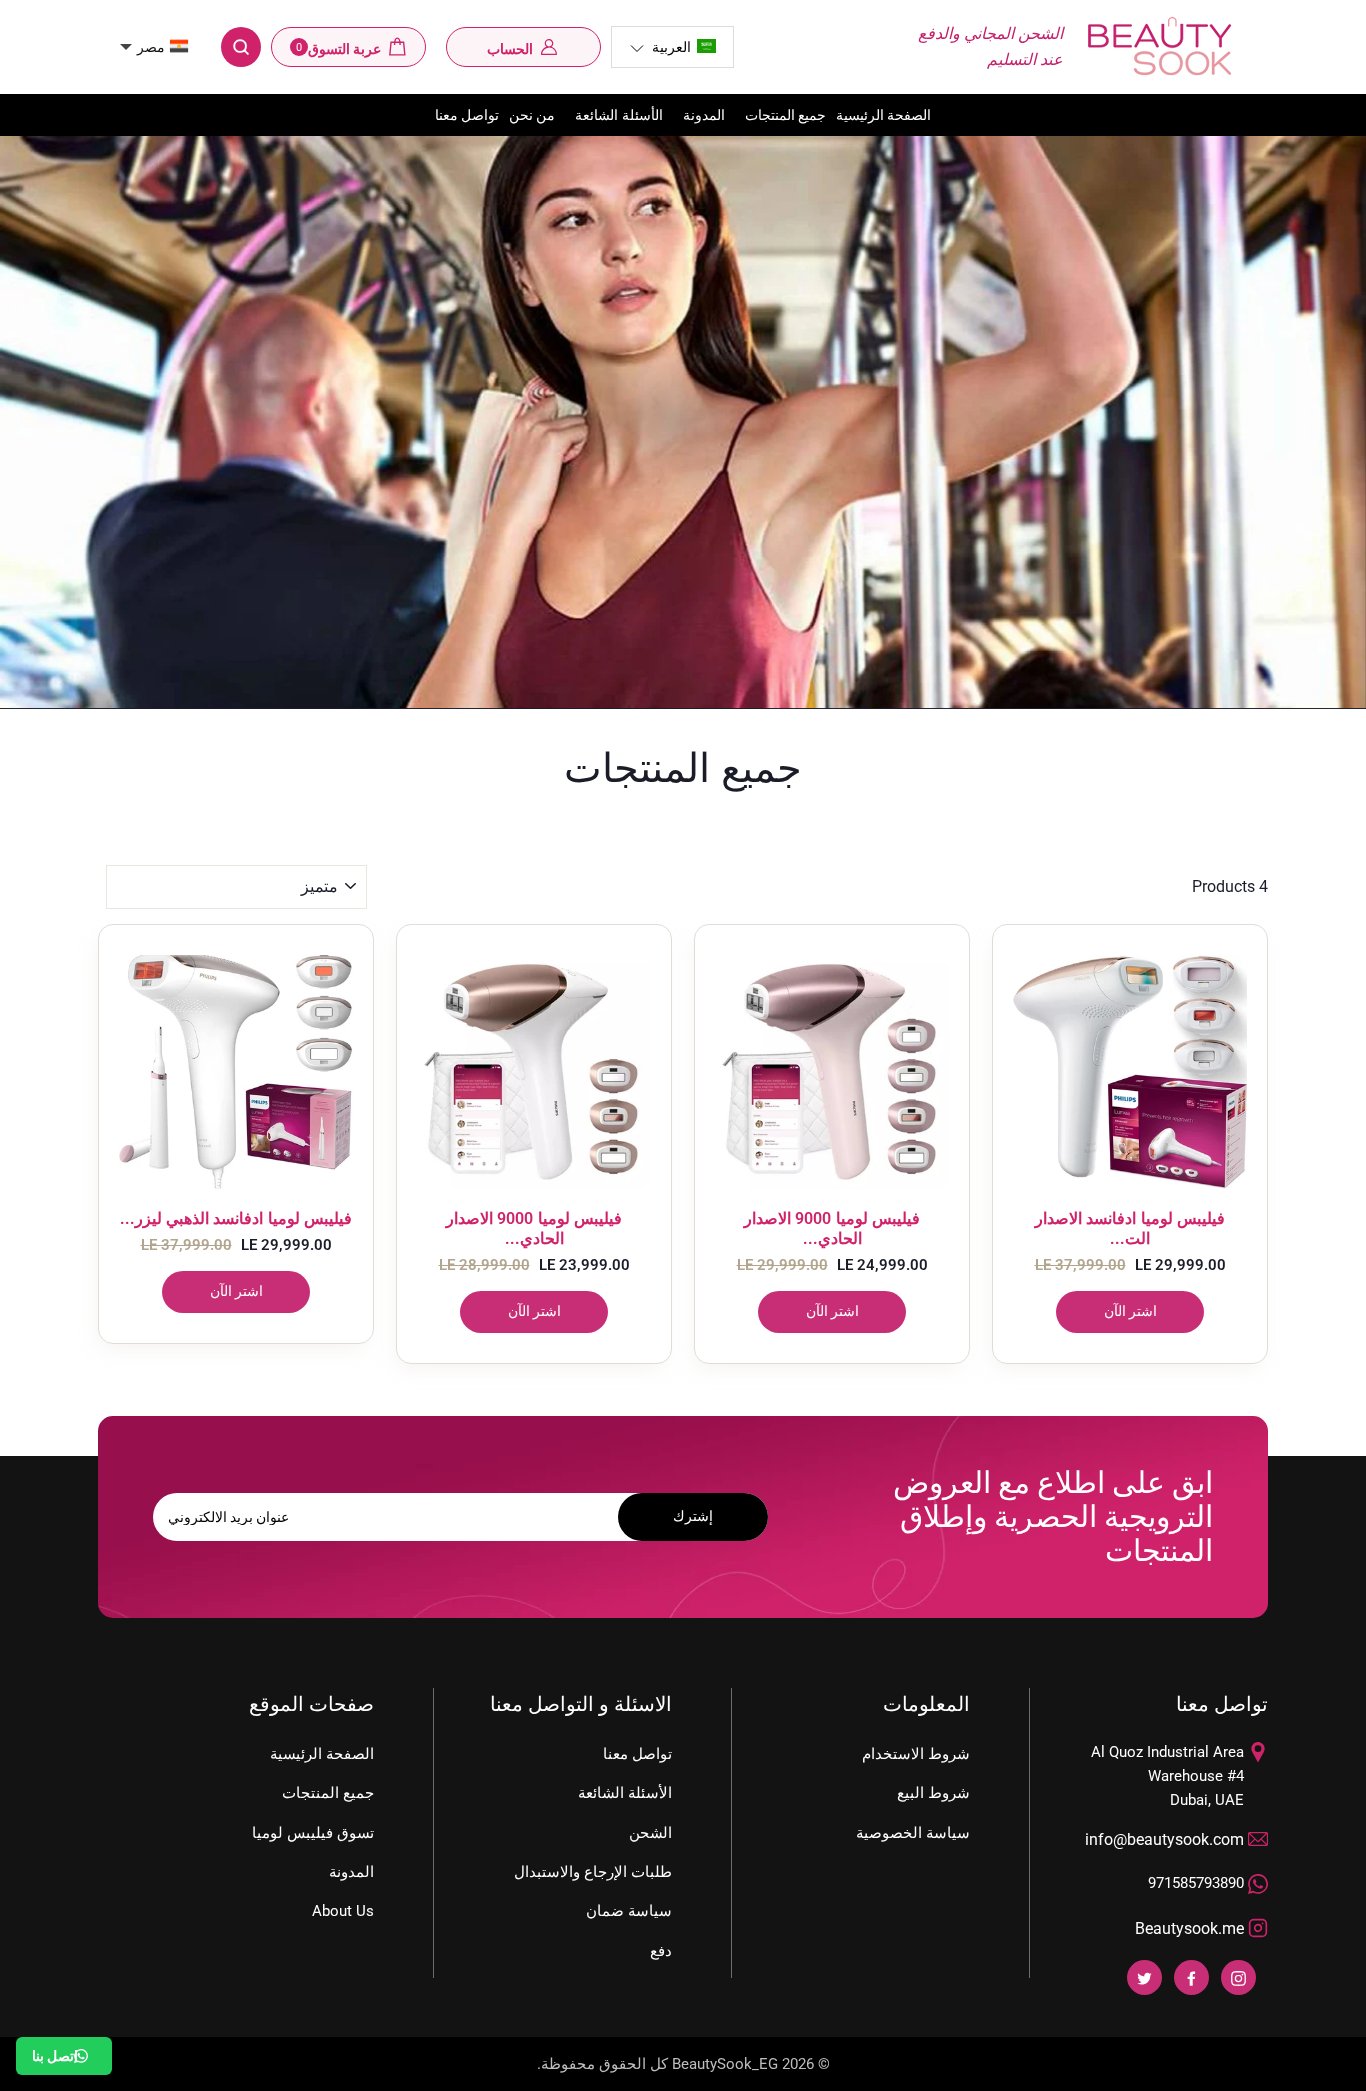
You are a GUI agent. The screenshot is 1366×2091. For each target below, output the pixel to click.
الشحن (650, 1833)
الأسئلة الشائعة (618, 115)
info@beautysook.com (1164, 1839)
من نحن (532, 115)
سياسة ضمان (629, 1911)
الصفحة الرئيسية (883, 115)
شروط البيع (933, 1793)
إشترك (693, 1516)
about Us (343, 1911)
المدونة (704, 115)
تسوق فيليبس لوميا (313, 1833)
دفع (661, 1951)
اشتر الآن (236, 1291)
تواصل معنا (467, 115)
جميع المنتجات (785, 115)
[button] (672, 46)
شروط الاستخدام (916, 1754)
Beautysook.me (1189, 1928)
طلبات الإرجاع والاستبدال (593, 1872)
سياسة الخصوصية (913, 1833)
